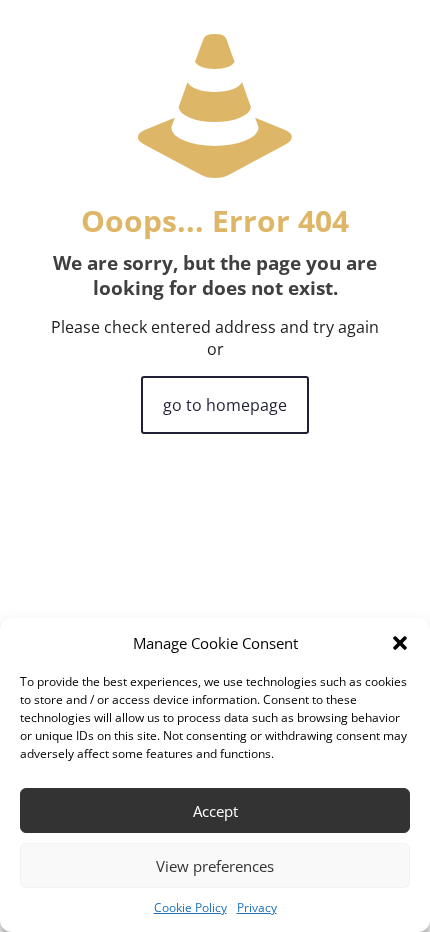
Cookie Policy (190, 907)
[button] (400, 643)
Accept (215, 811)
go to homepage (225, 405)
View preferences (215, 866)
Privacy (257, 907)
